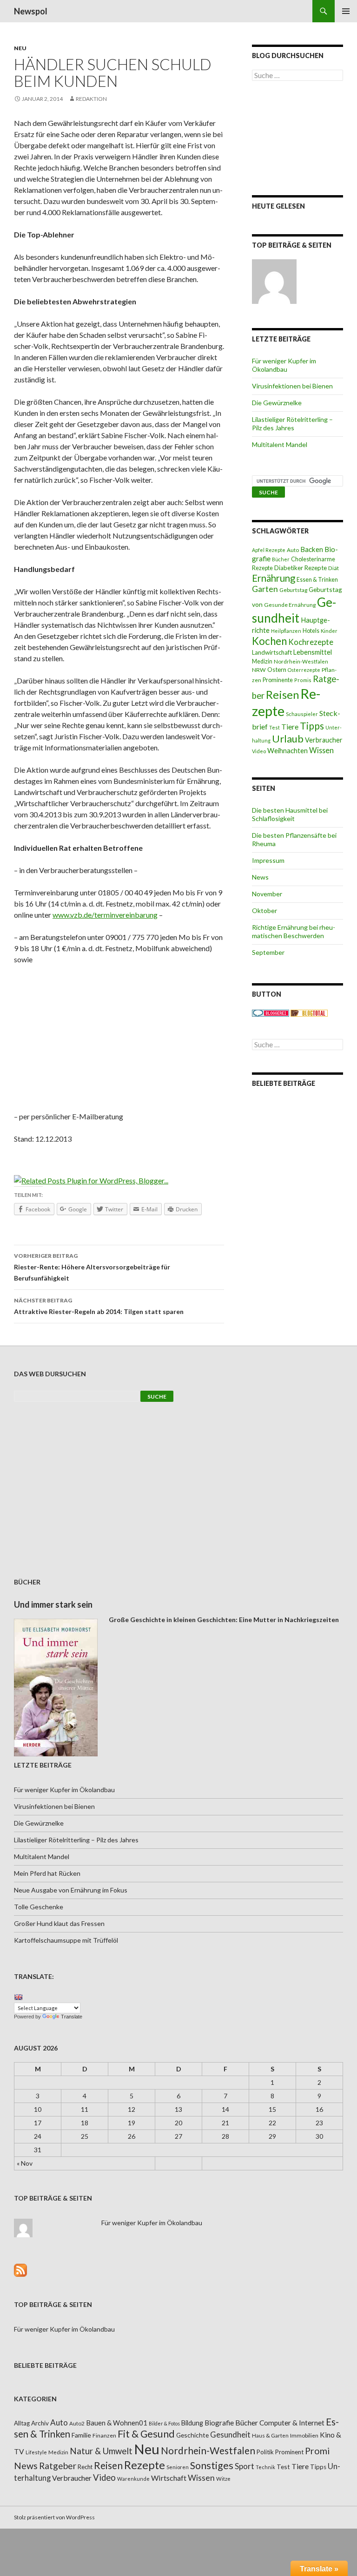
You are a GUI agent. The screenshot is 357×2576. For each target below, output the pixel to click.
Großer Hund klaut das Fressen (59, 1923)
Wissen (321, 750)
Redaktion (91, 99)
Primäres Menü (346, 11)
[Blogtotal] (309, 1012)
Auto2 (77, 2423)
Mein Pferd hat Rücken (47, 1873)
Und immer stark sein (53, 1604)
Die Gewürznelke (277, 403)
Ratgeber (58, 2466)
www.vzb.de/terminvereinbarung (105, 915)
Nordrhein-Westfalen (301, 661)
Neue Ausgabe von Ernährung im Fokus (71, 1890)
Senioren (178, 2467)
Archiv (40, 2423)
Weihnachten (288, 750)
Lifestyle (36, 2452)
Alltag (22, 2423)
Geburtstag (293, 590)
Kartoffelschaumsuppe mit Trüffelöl (66, 1940)
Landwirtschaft (272, 652)
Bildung (192, 2423)
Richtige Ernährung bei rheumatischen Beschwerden (294, 931)
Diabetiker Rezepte (301, 568)
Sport (245, 2466)
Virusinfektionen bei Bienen (292, 386)
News (260, 877)
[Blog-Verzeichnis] (271, 1012)
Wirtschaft (169, 2478)
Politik (265, 2452)
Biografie (219, 2423)
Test (274, 727)
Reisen (282, 695)
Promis (303, 680)
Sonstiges (212, 2465)
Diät (334, 568)
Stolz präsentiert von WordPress (54, 2517)
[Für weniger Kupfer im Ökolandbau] (274, 282)
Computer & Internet (292, 2423)
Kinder (329, 631)
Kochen (269, 641)
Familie (81, 2435)
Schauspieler (302, 714)
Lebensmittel (313, 652)
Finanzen (104, 2435)
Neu (20, 48)
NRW (259, 670)
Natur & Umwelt (101, 2451)
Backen (312, 549)
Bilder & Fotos (164, 2423)
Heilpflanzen (286, 631)
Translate (72, 2017)
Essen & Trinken (317, 580)
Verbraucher (324, 740)
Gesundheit (294, 610)
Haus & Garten (270, 2435)
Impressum (268, 860)
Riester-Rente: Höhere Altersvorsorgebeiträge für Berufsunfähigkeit (92, 1267)
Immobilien (304, 2435)
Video (259, 751)
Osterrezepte (304, 670)
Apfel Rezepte (269, 550)
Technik (265, 2467)
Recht (85, 2467)
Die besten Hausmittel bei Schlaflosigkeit (290, 814)
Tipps (312, 726)
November (267, 894)
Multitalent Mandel (280, 444)
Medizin (262, 661)
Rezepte (145, 2465)
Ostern (277, 670)
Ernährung (274, 578)
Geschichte (192, 2435)
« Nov (25, 2163)
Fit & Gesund (146, 2434)
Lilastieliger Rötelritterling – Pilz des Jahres (292, 424)
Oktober (264, 910)
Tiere (290, 727)
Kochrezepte (311, 642)
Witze (223, 2479)
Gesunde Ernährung (290, 605)
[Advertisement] (119, 1041)
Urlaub (288, 739)
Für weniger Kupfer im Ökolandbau (284, 365)
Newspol (31, 11)
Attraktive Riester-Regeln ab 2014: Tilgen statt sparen (99, 1306)
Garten (265, 589)
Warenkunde (133, 2479)
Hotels (311, 631)
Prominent (289, 2452)
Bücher (281, 559)
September (268, 952)
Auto (293, 550)
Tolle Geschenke (39, 1907)
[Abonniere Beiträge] (20, 2269)
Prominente (278, 680)
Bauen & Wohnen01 (117, 2423)
